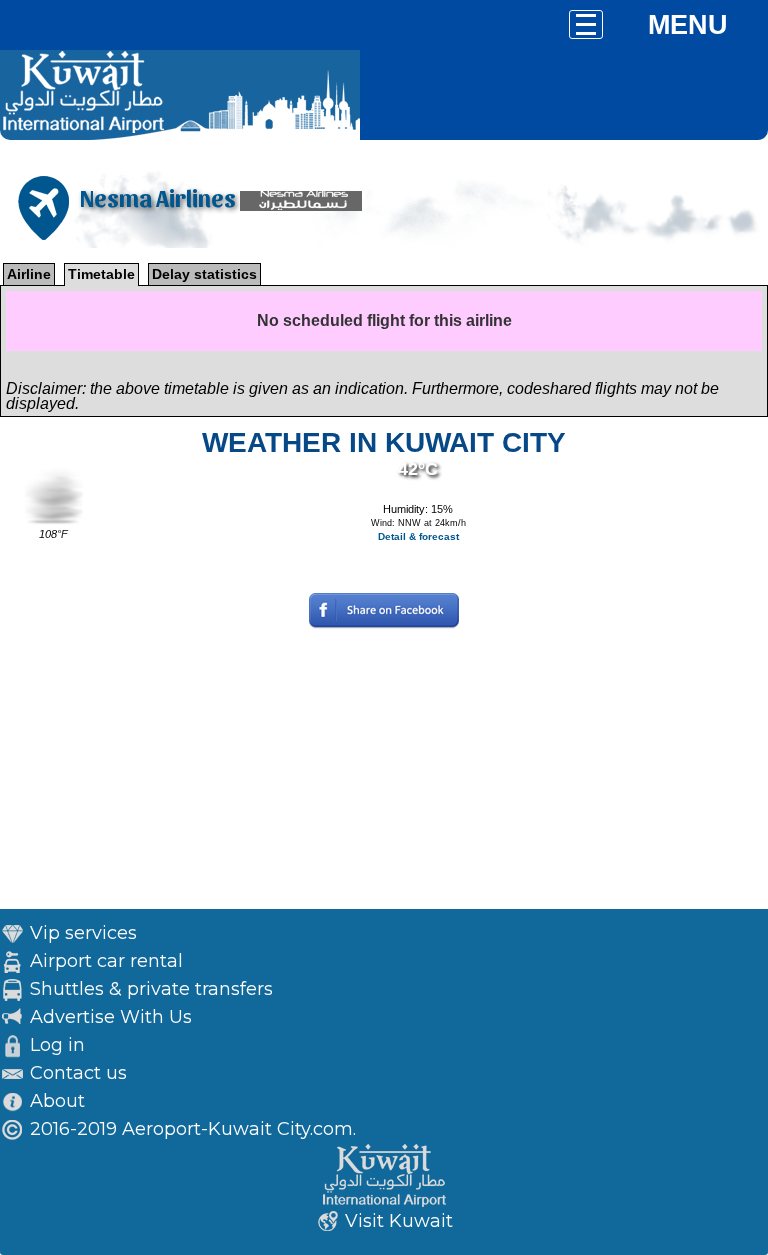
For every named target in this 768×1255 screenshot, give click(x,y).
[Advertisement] (384, 769)
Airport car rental (106, 961)
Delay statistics (204, 274)
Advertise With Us (111, 1017)
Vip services (83, 933)
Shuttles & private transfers (151, 989)
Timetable (101, 274)
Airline (29, 274)
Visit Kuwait (399, 1221)
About (57, 1101)
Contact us (78, 1073)
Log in (57, 1045)
